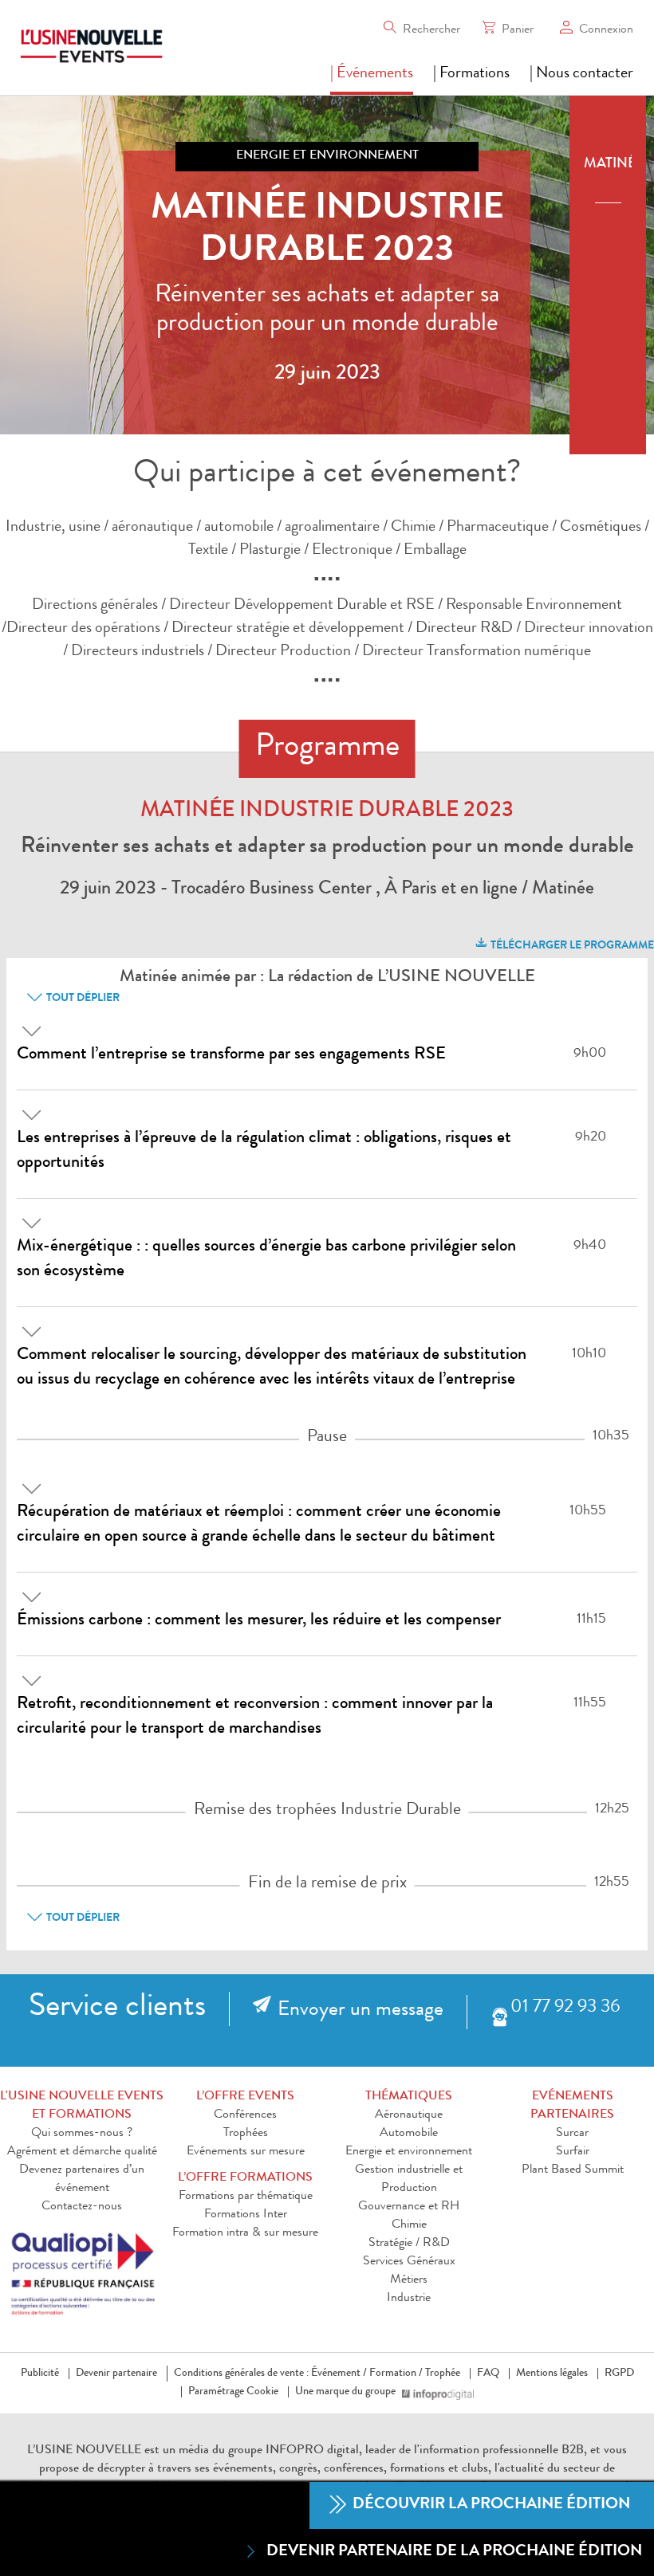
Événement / (339, 2374)
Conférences (245, 2115)
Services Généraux (409, 2262)
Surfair (573, 2152)
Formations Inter (246, 2215)
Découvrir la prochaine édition (490, 2505)
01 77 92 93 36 (565, 2008)
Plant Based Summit (573, 2170)
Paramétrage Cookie (233, 2392)
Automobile (409, 2134)
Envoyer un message (360, 2011)
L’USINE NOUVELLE (84, 2451)
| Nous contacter (581, 74)
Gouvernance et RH (409, 2207)
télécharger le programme (571, 946)
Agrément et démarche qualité (82, 2152)
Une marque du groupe (345, 2392)
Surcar (572, 2134)
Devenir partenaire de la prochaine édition (454, 2552)
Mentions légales (552, 2374)
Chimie (409, 2225)
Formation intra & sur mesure (245, 2233)
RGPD (619, 2374)
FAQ (488, 2374)
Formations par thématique (246, 2197)
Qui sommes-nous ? (82, 2134)
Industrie (409, 2299)
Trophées (246, 2134)
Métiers (409, 2280)
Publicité (40, 2374)
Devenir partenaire (116, 2374)
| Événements (372, 74)
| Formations (471, 74)
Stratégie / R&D (409, 2244)
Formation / (396, 2374)
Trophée (443, 2374)
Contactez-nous (82, 2207)
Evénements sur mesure (246, 2152)
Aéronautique (409, 2115)
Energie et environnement (409, 2152)
